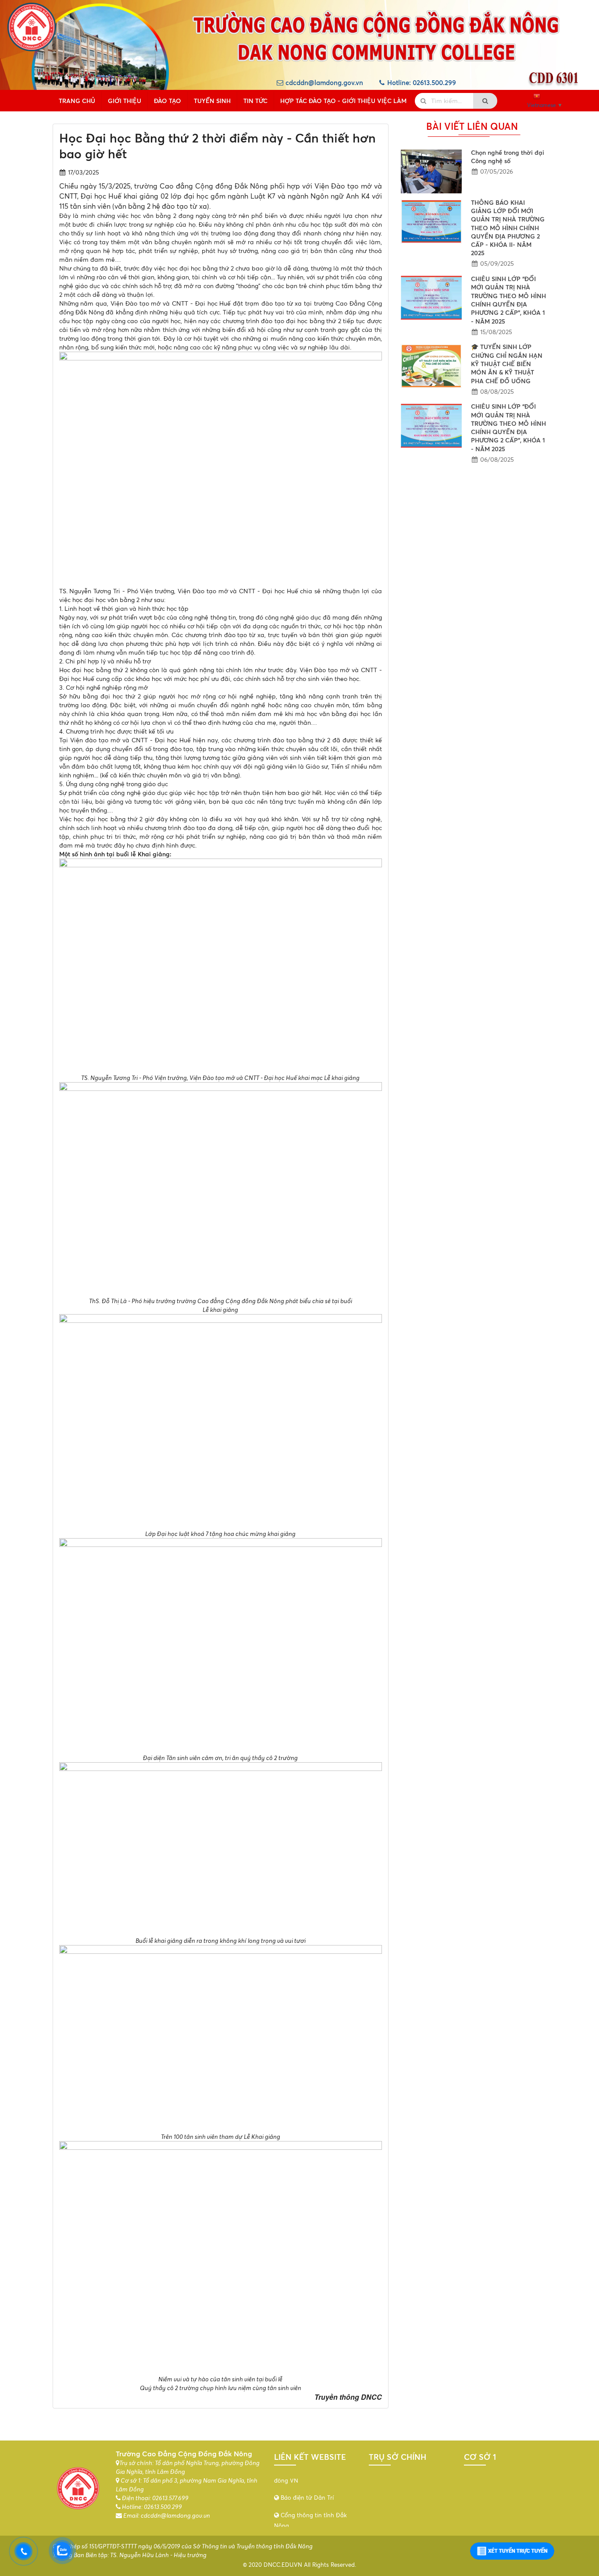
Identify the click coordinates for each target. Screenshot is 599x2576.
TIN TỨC (255, 101)
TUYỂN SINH (212, 101)
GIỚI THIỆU (125, 101)
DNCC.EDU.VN (283, 2565)
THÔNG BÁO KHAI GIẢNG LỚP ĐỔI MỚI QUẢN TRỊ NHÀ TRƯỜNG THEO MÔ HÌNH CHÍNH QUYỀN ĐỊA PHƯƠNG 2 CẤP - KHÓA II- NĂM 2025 (508, 228)
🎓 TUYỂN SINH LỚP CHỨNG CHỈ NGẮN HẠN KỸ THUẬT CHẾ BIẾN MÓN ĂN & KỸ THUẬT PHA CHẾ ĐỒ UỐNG (507, 363)
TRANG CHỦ (77, 101)
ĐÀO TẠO (168, 101)
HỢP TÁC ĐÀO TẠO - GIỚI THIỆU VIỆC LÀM (343, 101)
